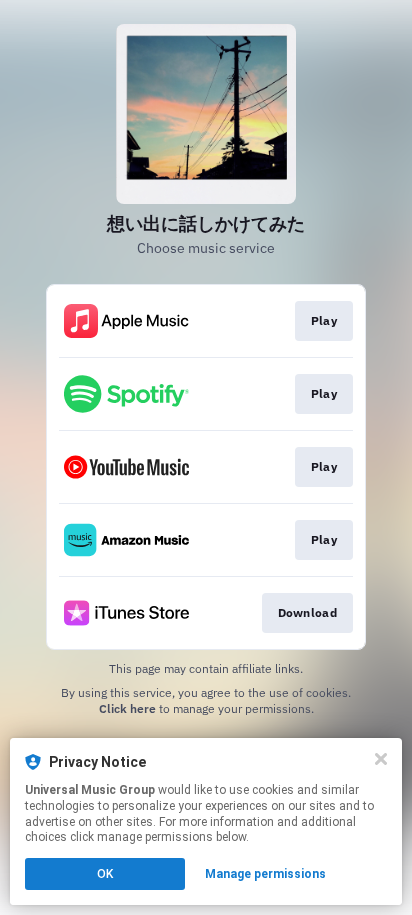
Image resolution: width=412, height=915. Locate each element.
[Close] (381, 759)
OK (105, 874)
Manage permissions (265, 874)
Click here (127, 708)
